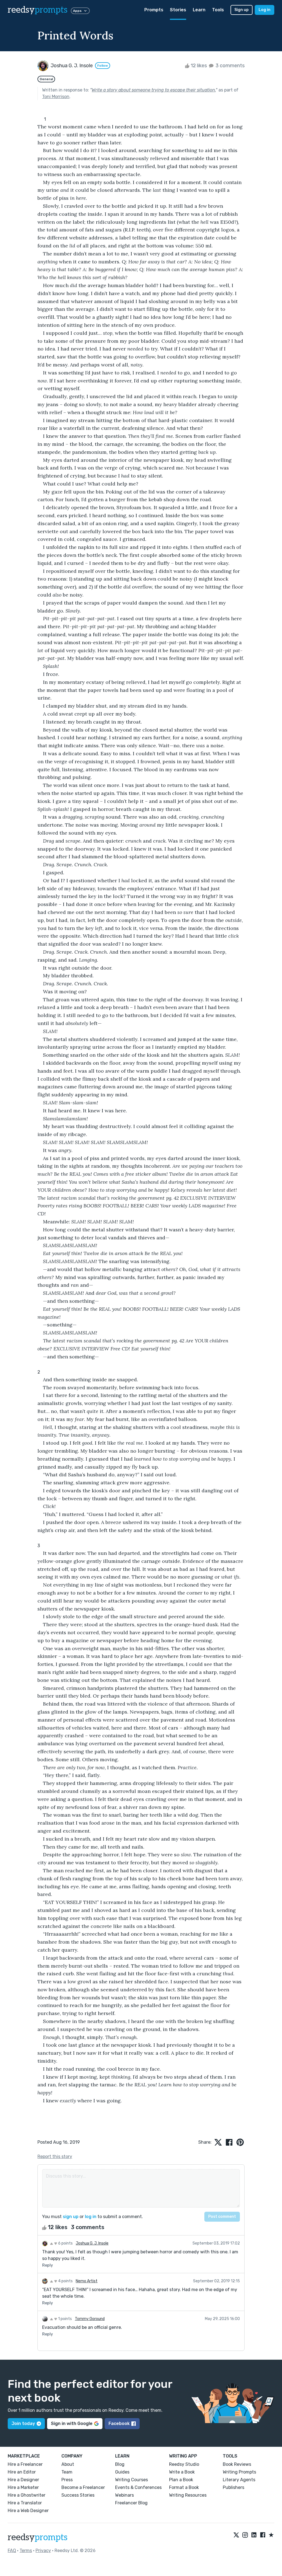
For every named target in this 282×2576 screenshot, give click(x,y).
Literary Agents (239, 2480)
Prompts (154, 10)
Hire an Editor (22, 2472)
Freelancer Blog (131, 2503)
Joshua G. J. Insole (92, 2243)
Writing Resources (188, 2495)
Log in (265, 10)
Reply (48, 2265)
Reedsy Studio (184, 2464)
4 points (65, 2281)
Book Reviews (237, 2464)
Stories (178, 10)
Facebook (119, 2423)
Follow (103, 66)
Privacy (43, 2551)
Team (67, 2472)
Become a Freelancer (83, 2487)
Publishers (234, 2487)
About (68, 2464)
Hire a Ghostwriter (27, 2495)
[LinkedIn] (254, 2535)
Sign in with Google (72, 2423)
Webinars (124, 2495)
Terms (26, 2551)
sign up (71, 2217)
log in (91, 2217)
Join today (23, 2423)
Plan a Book (181, 2480)
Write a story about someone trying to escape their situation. (154, 90)
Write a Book (182, 2472)
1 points (65, 2319)
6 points (65, 2243)
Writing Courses (131, 2480)
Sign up (242, 10)
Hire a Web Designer (28, 2511)
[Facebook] (263, 2535)
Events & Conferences (138, 2487)
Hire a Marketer (23, 2487)
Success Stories (78, 2495)
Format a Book (184, 2487)
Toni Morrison (56, 97)
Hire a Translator (25, 2503)
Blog (120, 2464)
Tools (218, 10)
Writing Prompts (239, 2472)
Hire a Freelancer (25, 2464)
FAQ (12, 2551)
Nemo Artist (87, 2281)
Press (67, 2480)
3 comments (230, 66)
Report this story (55, 2156)
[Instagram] (245, 2535)
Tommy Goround (90, 2319)
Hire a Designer (23, 2480)
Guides (122, 2472)
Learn (199, 10)
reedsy (38, 10)
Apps (77, 11)
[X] (236, 2535)
